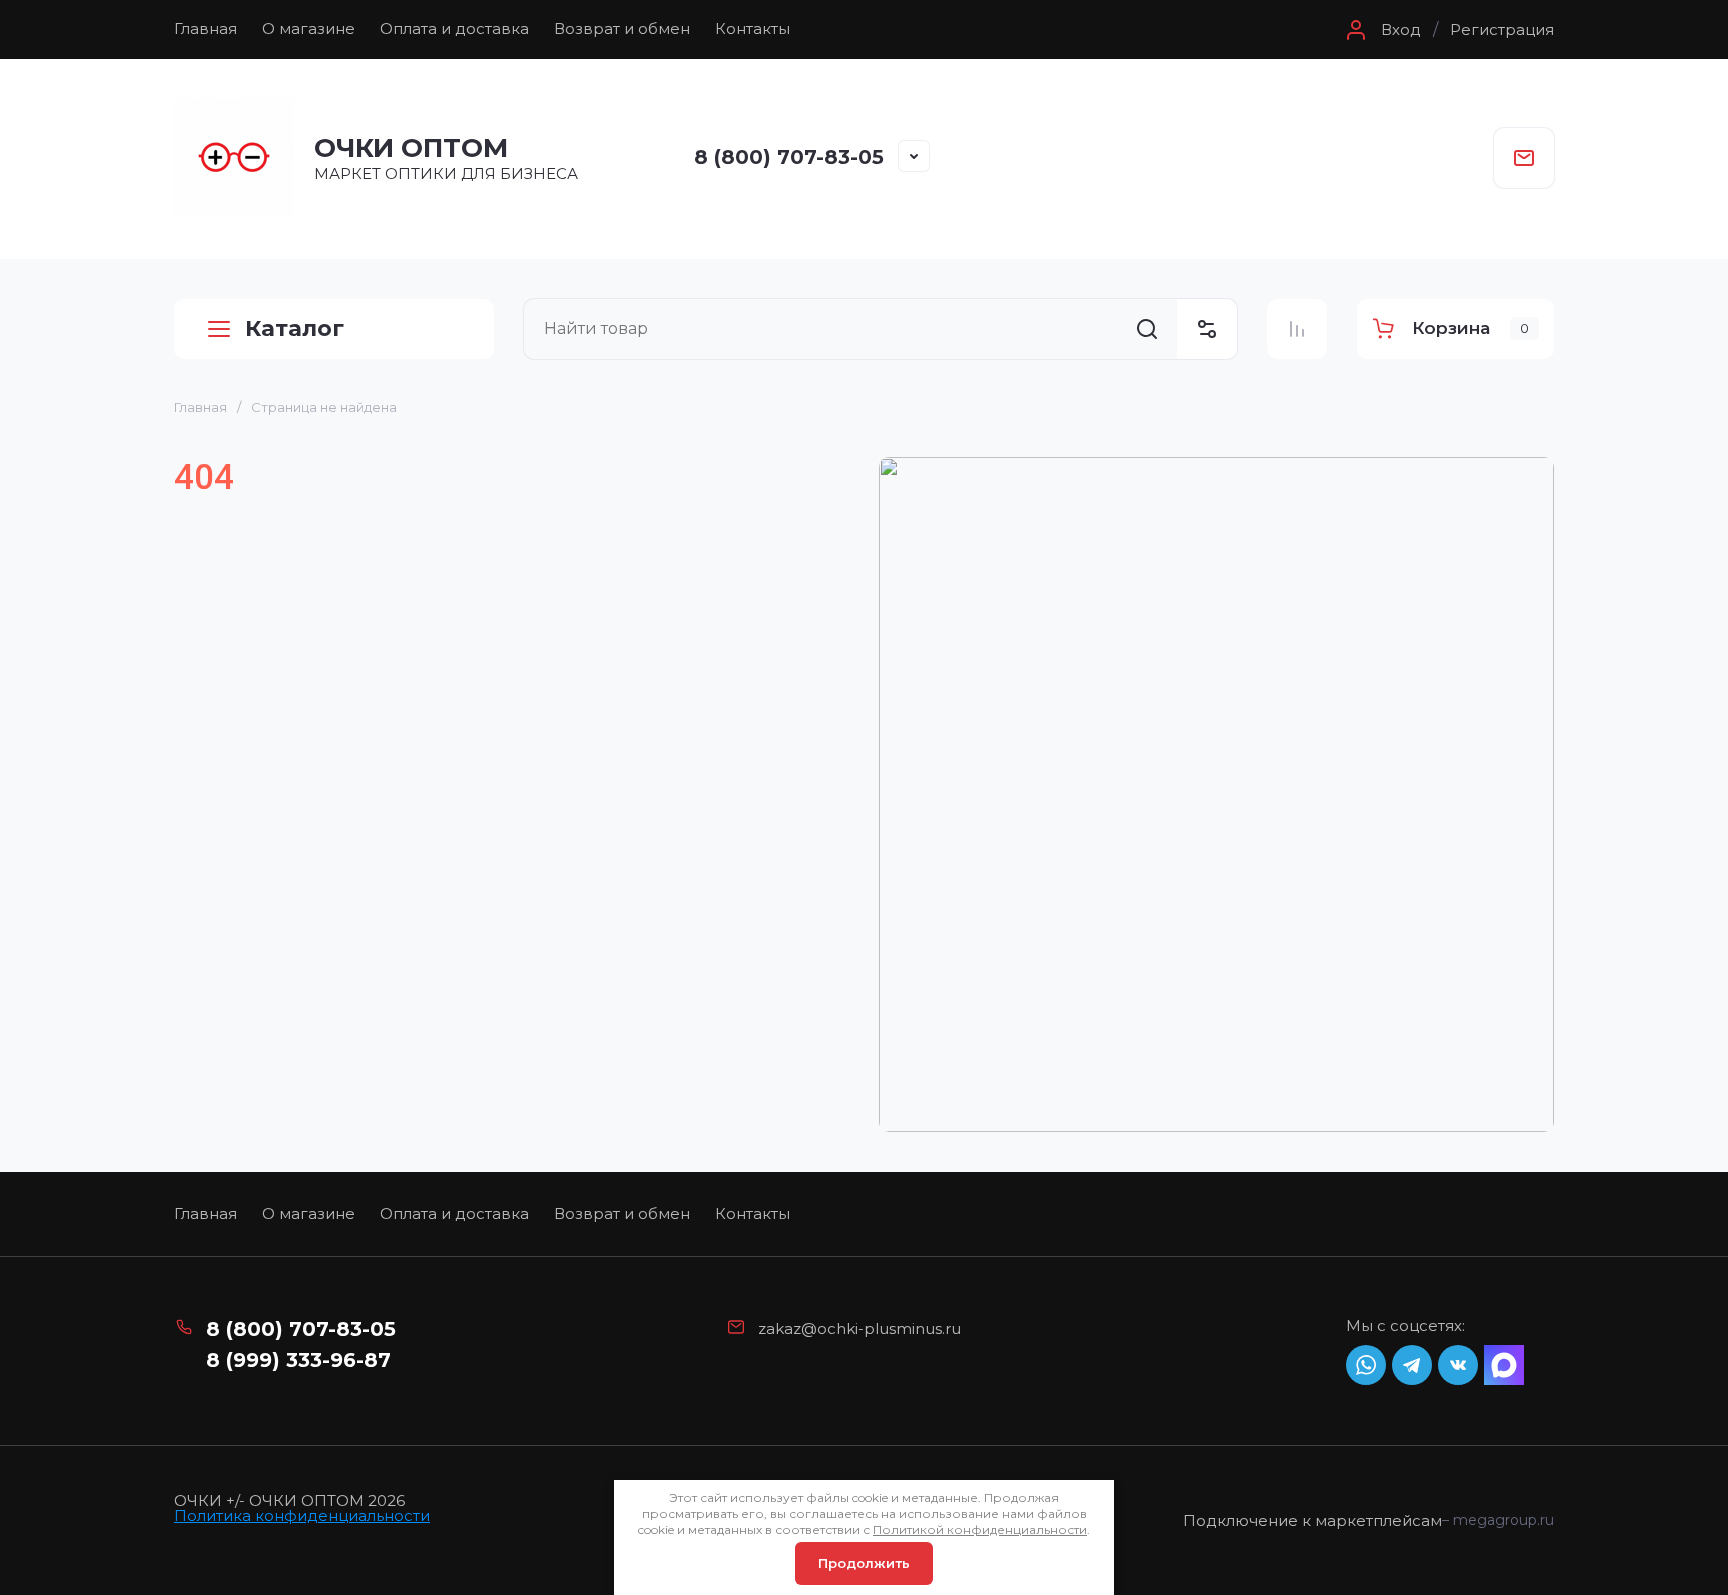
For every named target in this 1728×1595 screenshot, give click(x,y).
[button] (1381, 30)
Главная (205, 28)
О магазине (308, 28)
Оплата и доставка (454, 28)
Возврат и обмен (622, 28)
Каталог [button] (294, 328)
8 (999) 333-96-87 (298, 1360)
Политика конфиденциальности (302, 1515)
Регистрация (1502, 30)
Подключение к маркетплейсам (1312, 1521)
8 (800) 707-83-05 (789, 157)
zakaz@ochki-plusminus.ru (859, 1328)
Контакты (752, 28)
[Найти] (1147, 329)
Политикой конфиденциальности (980, 1529)
